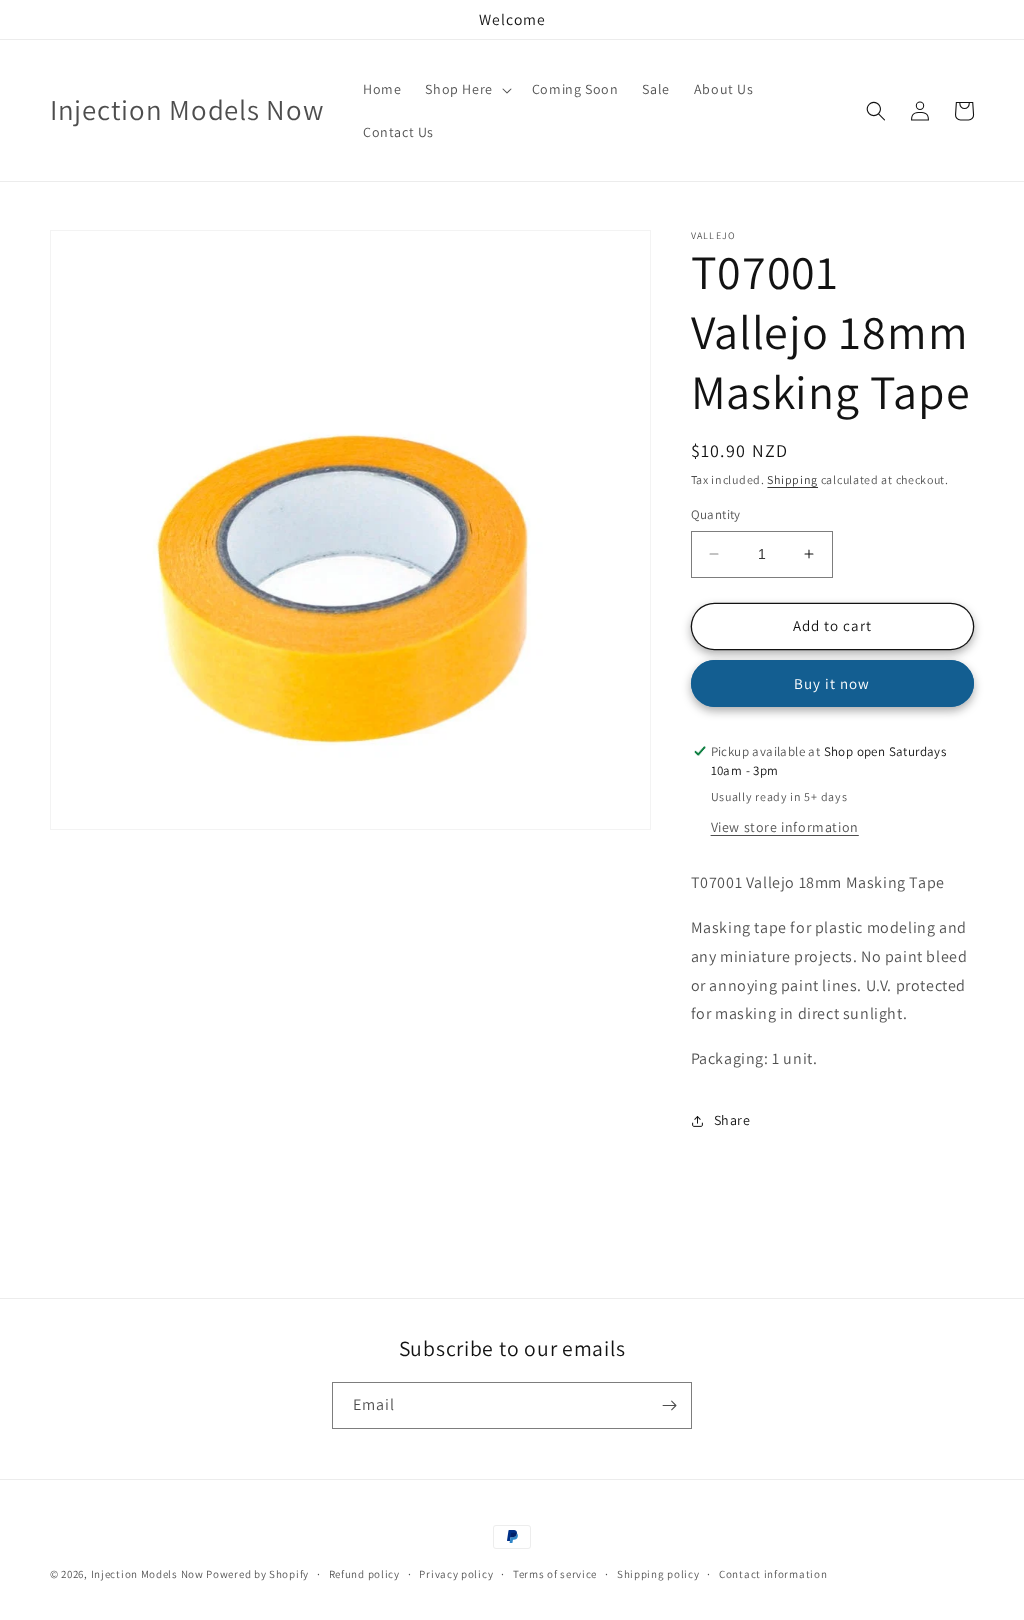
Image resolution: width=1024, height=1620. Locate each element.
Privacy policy (456, 1574)
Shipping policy (658, 1574)
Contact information (773, 1574)
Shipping (792, 479)
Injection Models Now (147, 1574)
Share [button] (732, 1120)
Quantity (716, 514)
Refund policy (364, 1574)
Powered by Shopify (257, 1574)
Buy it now (832, 683)
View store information (785, 827)
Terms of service (555, 1574)
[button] (466, 89)
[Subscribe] (669, 1405)
